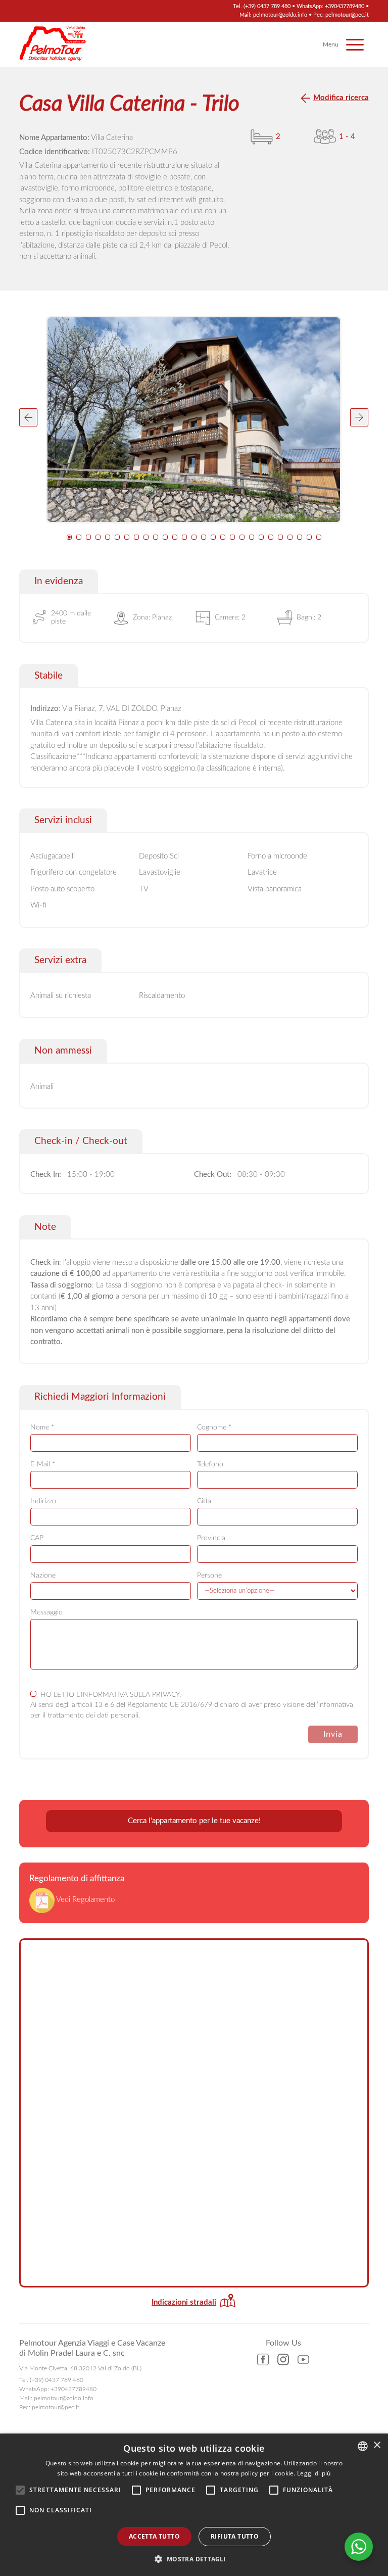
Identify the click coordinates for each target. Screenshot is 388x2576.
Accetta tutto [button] (154, 2536)
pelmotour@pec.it (347, 15)
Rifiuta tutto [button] (235, 2536)
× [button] (377, 2445)
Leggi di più (314, 2473)
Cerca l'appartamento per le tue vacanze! (194, 1821)
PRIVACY (166, 1695)
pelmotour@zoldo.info (280, 15)
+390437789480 (345, 6)
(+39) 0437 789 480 (267, 6)
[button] (28, 417)
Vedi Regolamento (85, 1900)
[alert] (194, 2505)
